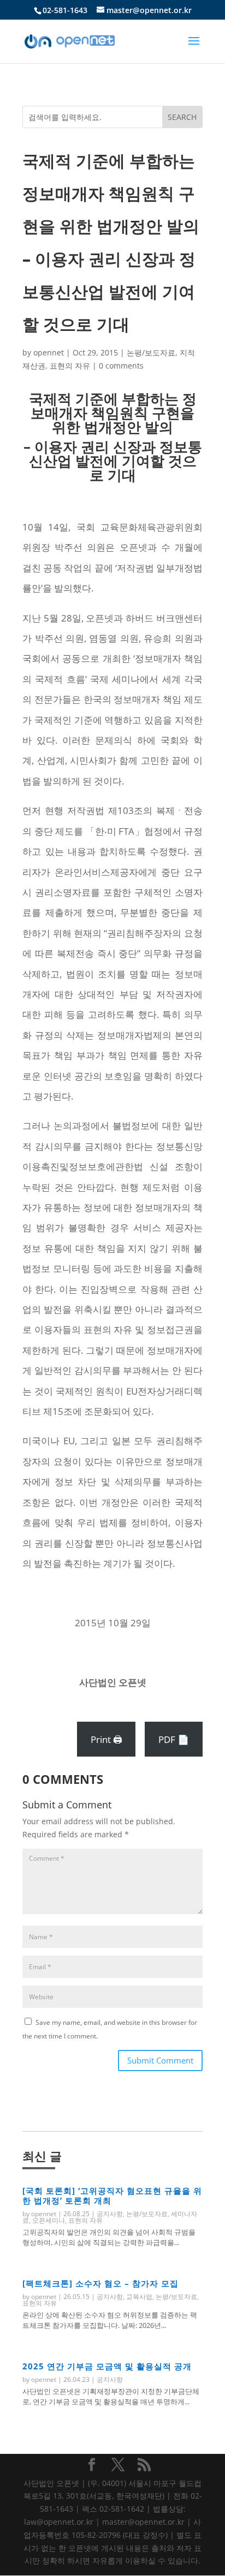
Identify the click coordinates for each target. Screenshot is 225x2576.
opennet (49, 352)
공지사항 (110, 2214)
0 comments (121, 366)
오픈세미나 (49, 2220)
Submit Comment (160, 2060)
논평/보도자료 (151, 352)
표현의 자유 (70, 366)
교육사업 (139, 2297)
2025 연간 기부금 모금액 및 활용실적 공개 (107, 2366)
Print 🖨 (106, 1739)
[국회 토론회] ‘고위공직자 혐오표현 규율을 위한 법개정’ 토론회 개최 (112, 2195)
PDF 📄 (174, 1739)
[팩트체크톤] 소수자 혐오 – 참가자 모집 (100, 2283)
